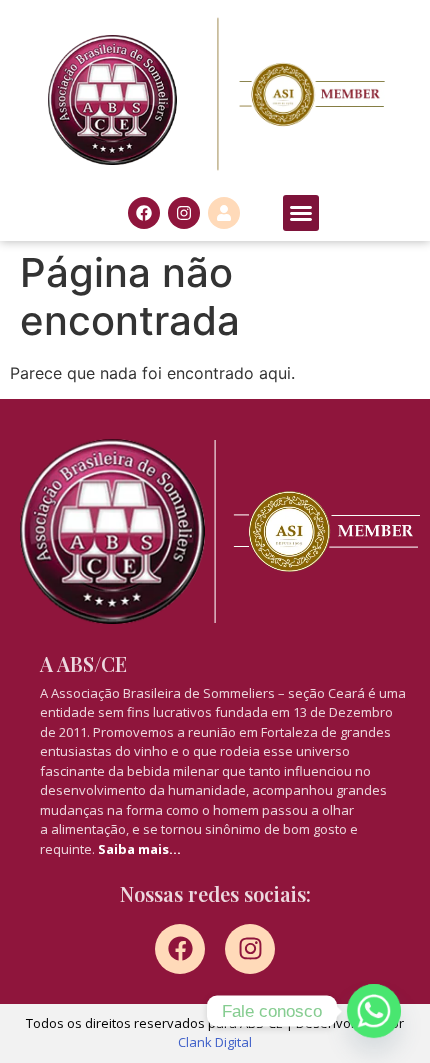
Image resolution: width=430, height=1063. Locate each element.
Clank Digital (215, 1042)
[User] (224, 213)
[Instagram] (184, 213)
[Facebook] (144, 213)
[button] (301, 213)
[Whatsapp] (374, 1011)
